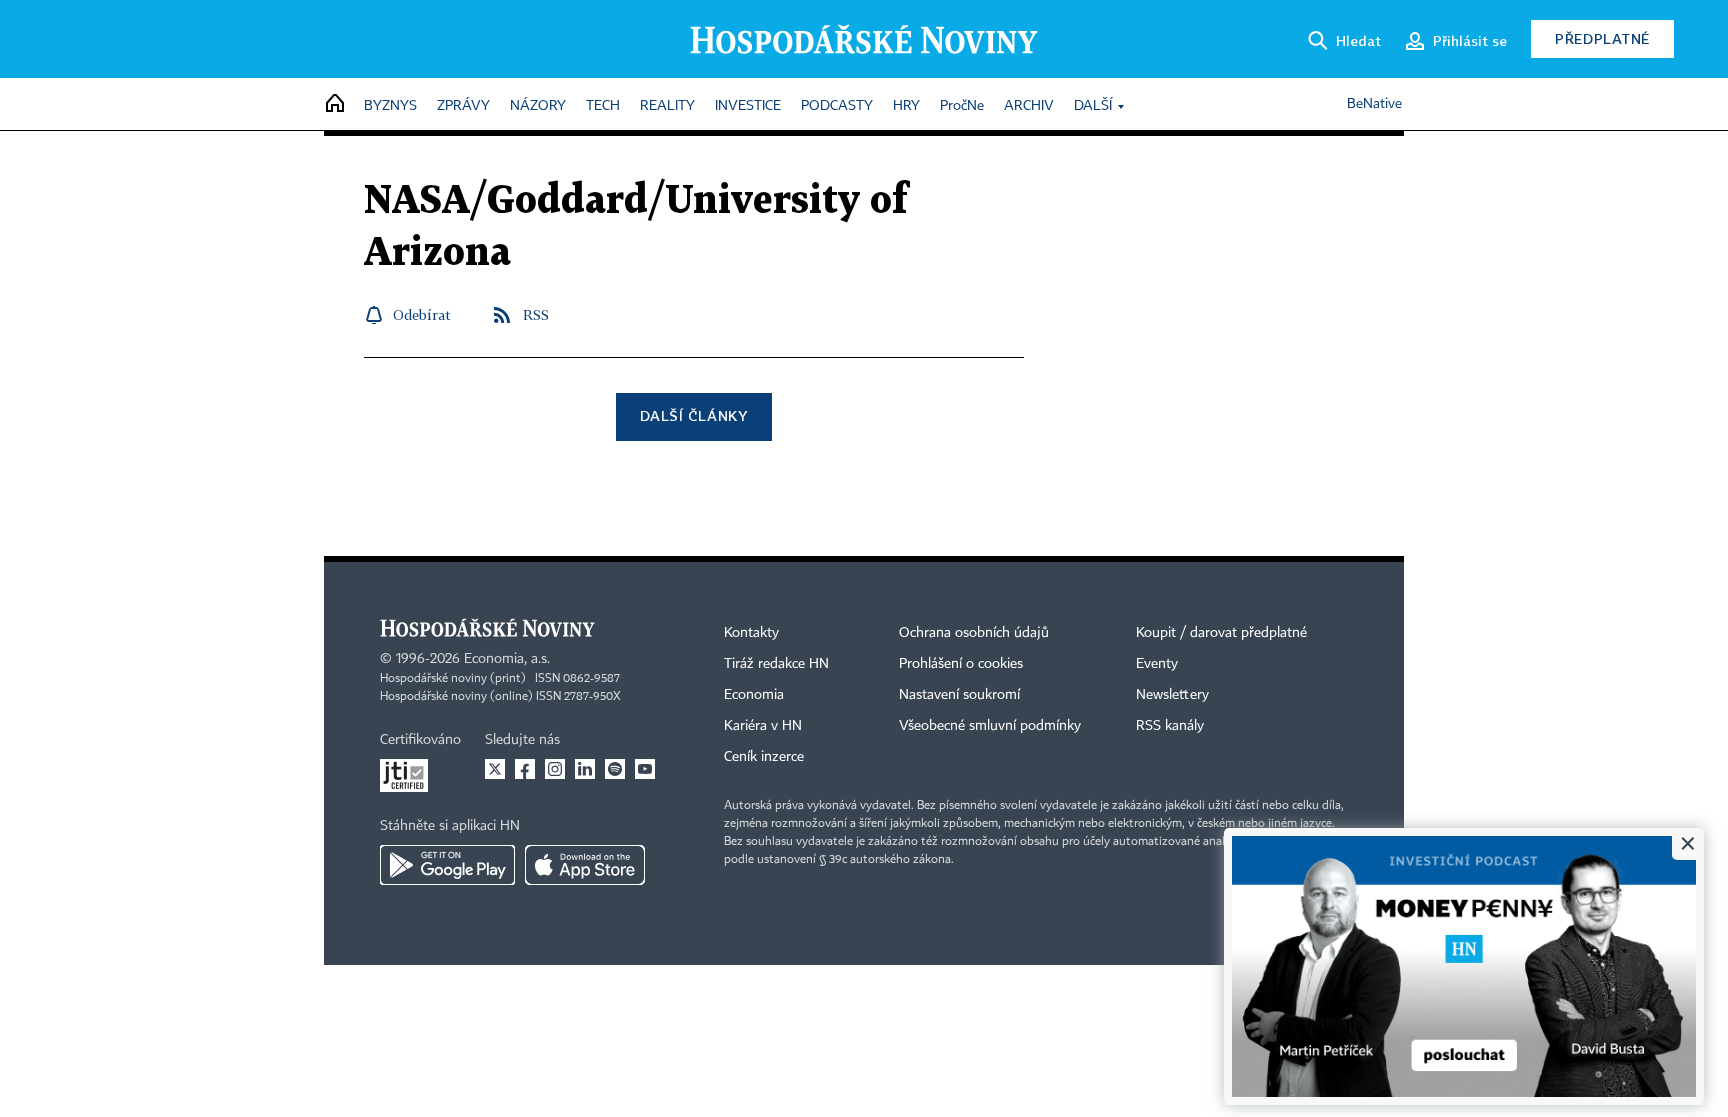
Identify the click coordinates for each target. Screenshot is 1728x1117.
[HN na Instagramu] (555, 769)
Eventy (1157, 664)
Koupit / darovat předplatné (1221, 633)
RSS (536, 314)
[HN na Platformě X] (495, 769)
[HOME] (335, 104)
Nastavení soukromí (959, 695)
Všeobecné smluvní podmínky (990, 726)
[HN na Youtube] (645, 769)
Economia (754, 695)
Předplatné (1602, 38)
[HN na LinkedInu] (585, 769)
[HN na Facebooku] (525, 769)
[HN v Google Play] (447, 865)
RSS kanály (1170, 726)
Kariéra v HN (763, 726)
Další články (693, 415)
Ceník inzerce (764, 757)
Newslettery (1172, 695)
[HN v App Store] (585, 865)
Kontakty (751, 633)
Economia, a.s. (507, 659)
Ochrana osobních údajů (974, 633)
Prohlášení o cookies (961, 664)
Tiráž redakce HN (776, 664)
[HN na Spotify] (615, 769)
